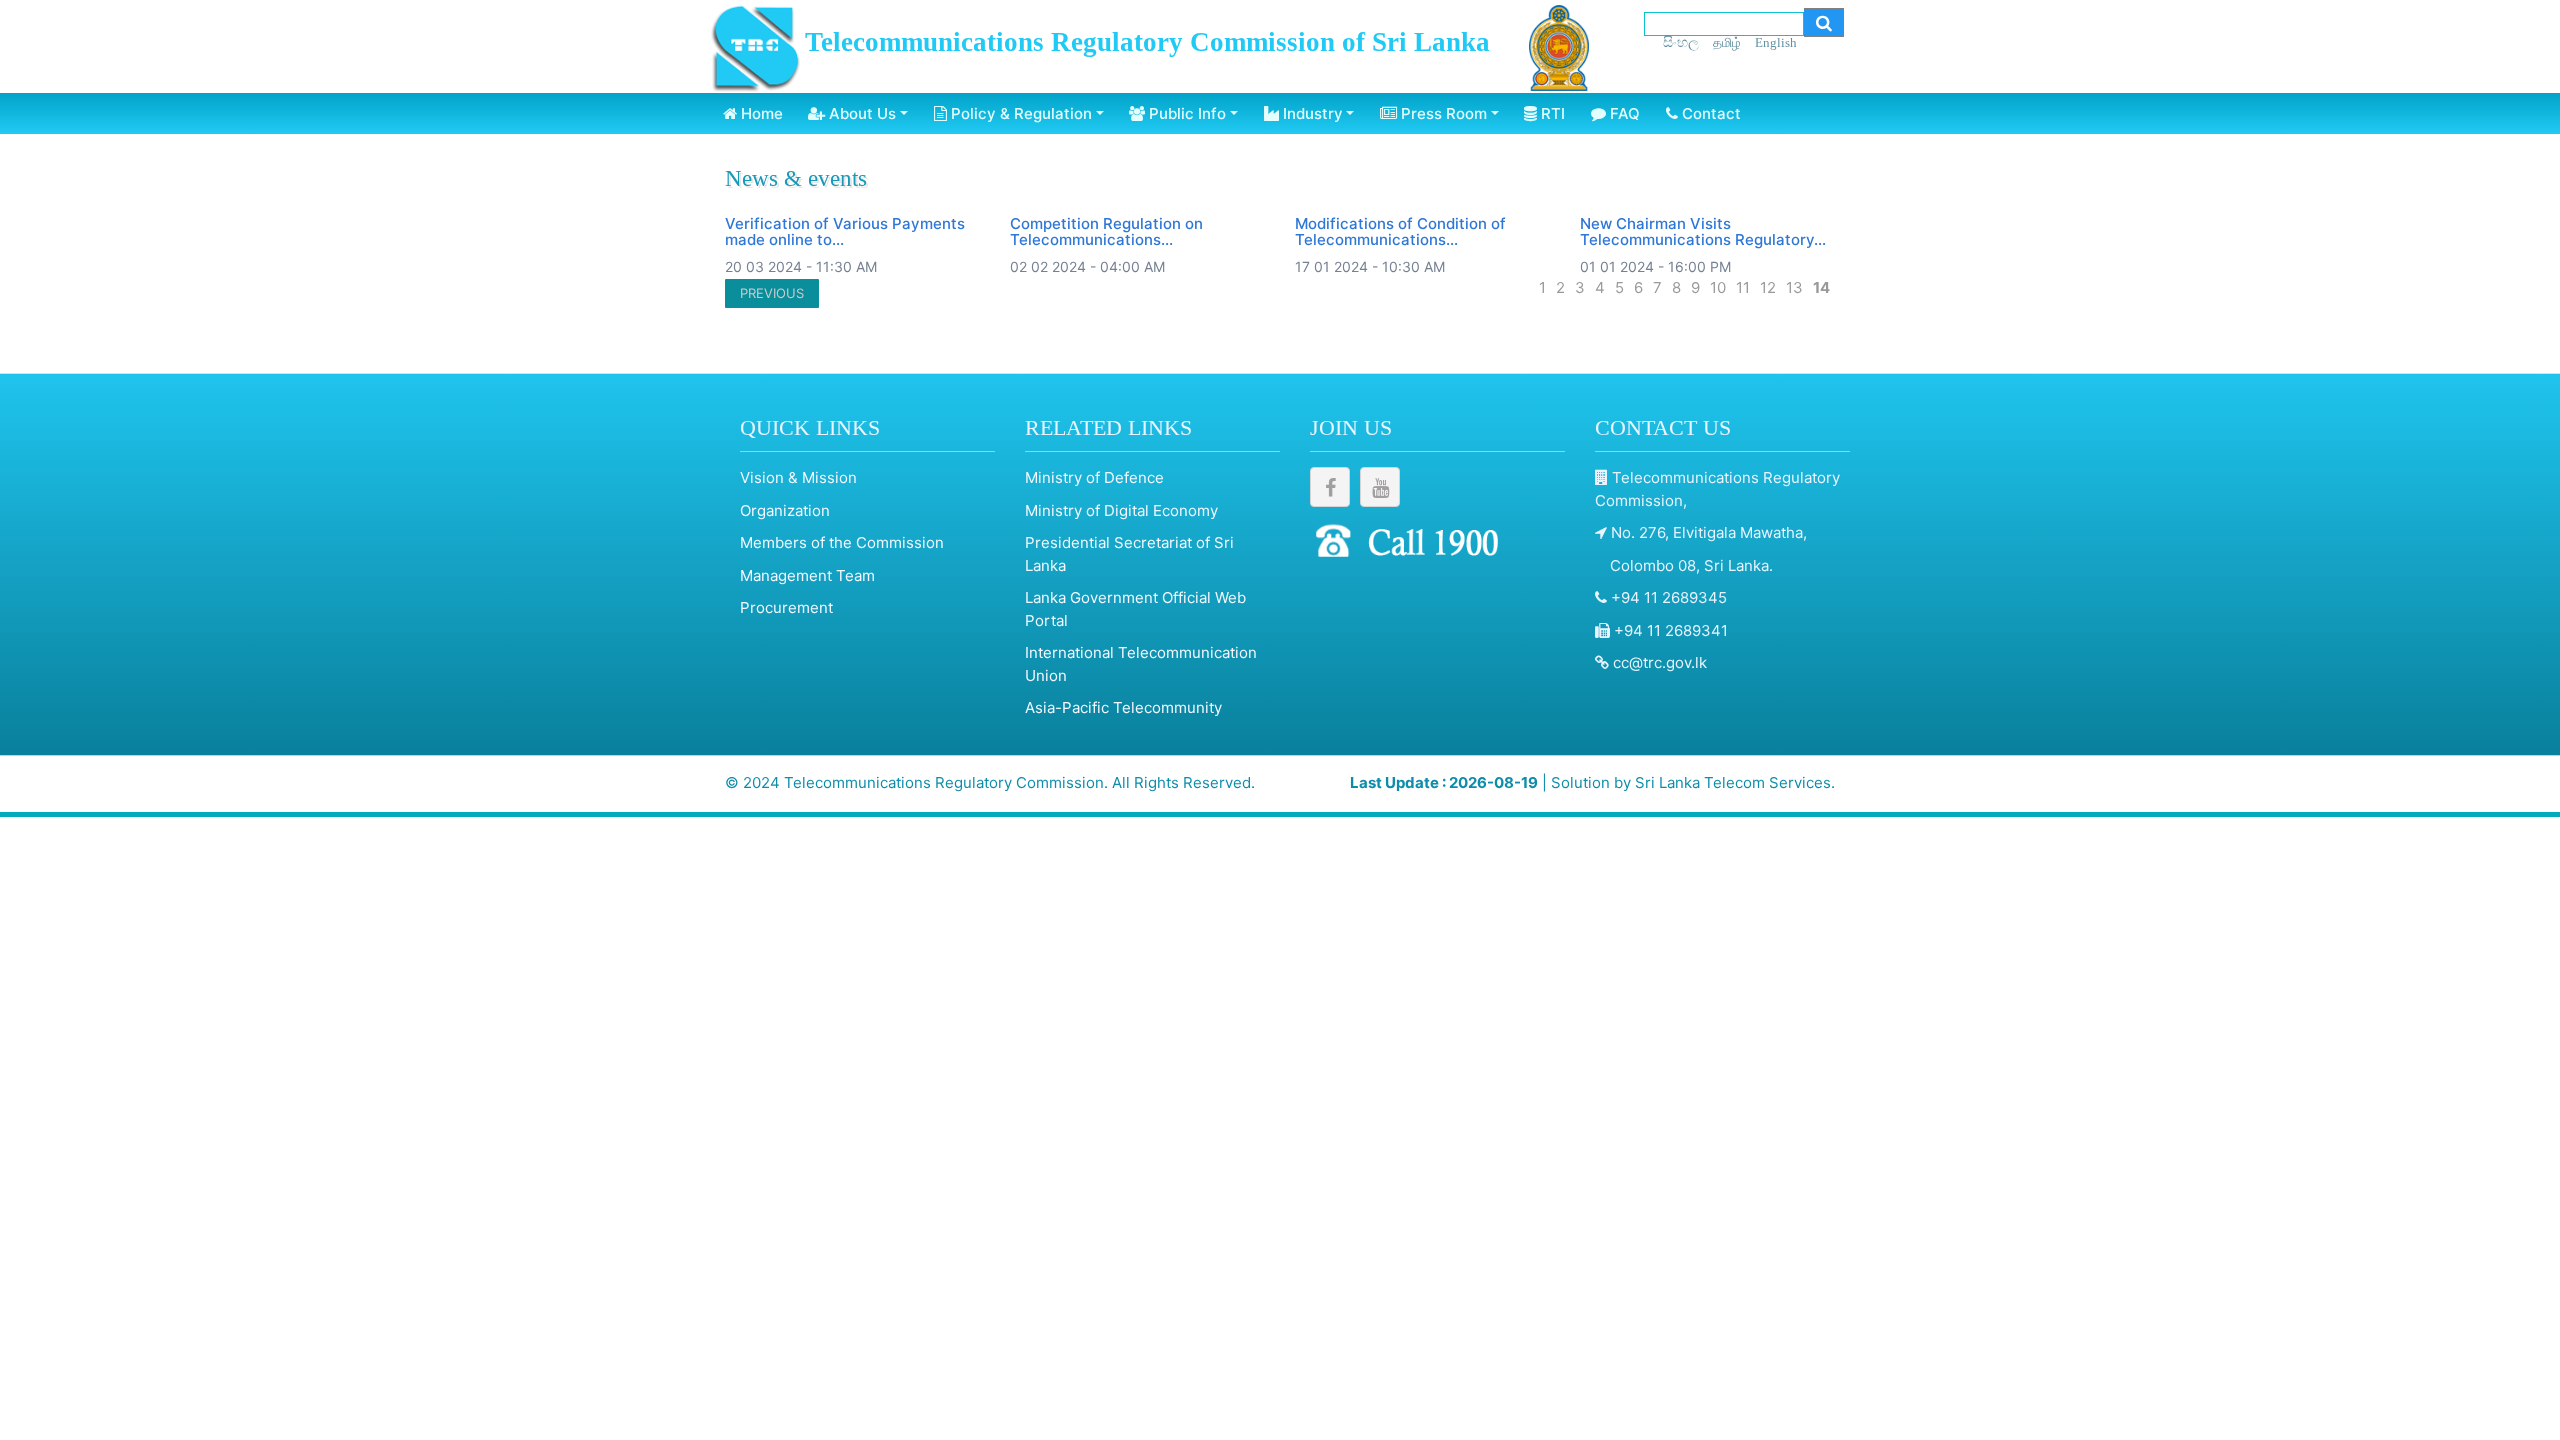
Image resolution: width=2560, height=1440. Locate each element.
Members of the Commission (842, 542)
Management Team (807, 575)
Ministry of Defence (1094, 477)
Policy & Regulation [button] (1019, 113)
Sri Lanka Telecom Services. (1735, 782)
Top (2530, 1380)
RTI (1551, 113)
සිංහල (1681, 41)
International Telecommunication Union (1141, 664)
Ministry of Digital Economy (1121, 510)
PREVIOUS (772, 293)
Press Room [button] (1442, 113)
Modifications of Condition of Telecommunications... (1400, 231)
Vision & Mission (798, 477)
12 (1768, 287)
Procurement (786, 607)
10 (1718, 287)
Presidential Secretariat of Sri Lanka (1129, 554)
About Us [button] (860, 113)
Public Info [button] (1185, 113)
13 (1794, 287)
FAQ (1623, 113)
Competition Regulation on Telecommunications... (1106, 231)
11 (1743, 287)
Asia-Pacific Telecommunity (1123, 707)
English (1776, 42)
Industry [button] (1311, 113)
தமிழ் (1727, 42)
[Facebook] (1330, 487)
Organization (785, 510)
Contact (1709, 113)
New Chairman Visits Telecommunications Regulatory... (1703, 231)
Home (760, 113)
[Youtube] (1380, 487)
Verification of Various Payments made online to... (845, 231)
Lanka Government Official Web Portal (1135, 609)
